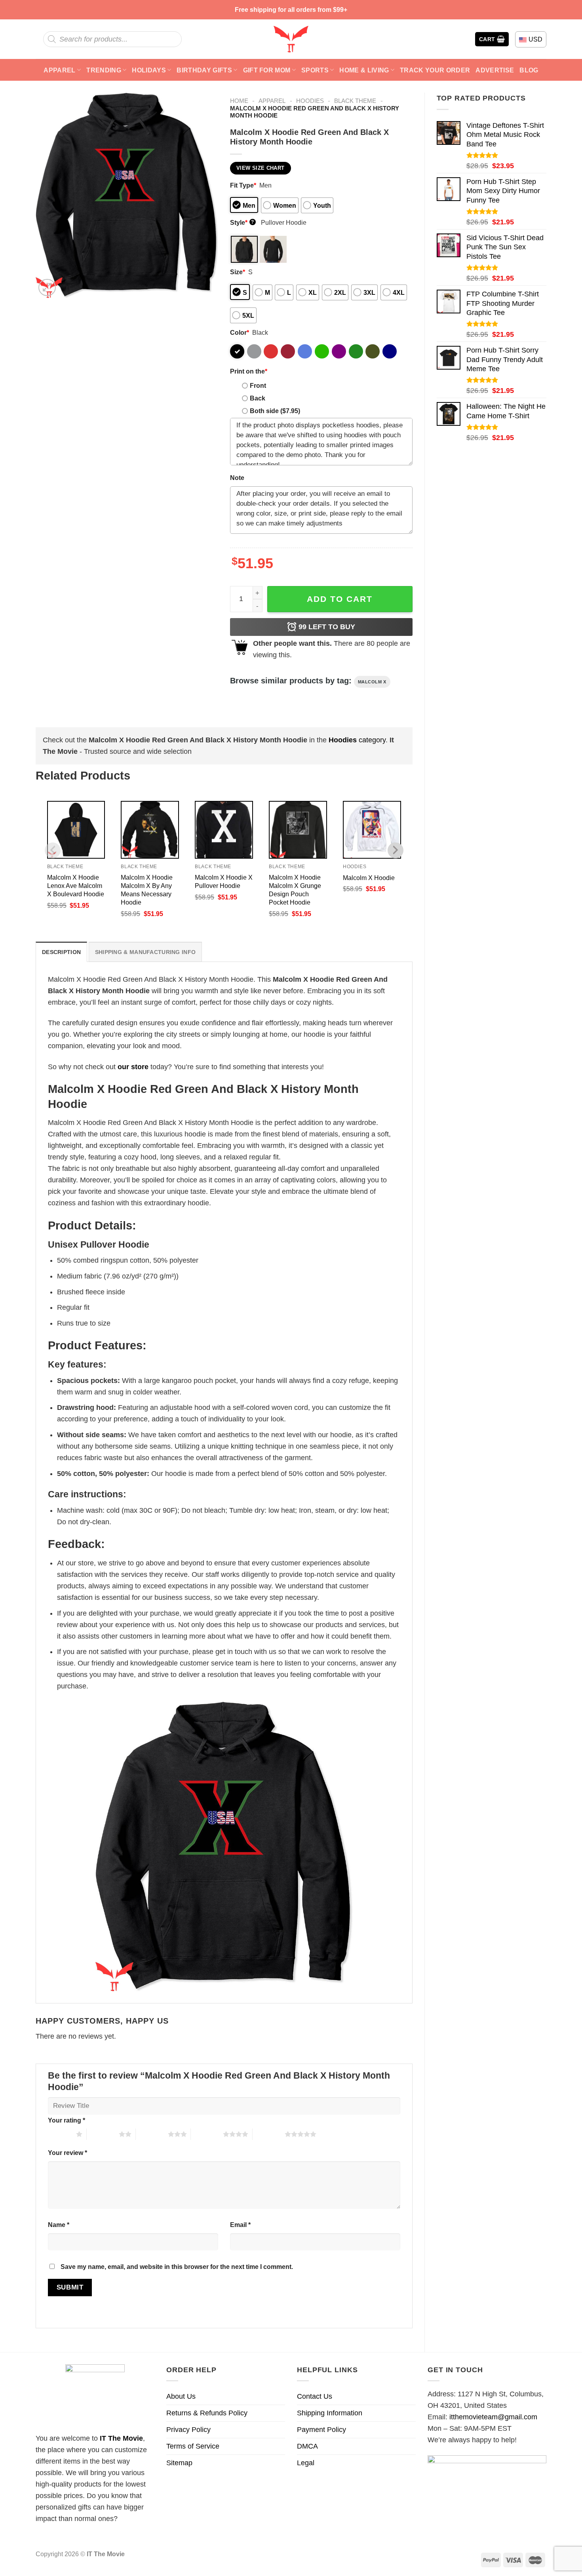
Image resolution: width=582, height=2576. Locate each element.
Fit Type (243, 185)
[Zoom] (47, 288)
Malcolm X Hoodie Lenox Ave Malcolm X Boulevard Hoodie (76, 886)
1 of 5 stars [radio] (60, 2134)
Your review (68, 2153)
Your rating (67, 2120)
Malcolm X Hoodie (369, 878)
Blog (529, 70)
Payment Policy (321, 2430)
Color (240, 332)
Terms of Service (193, 2446)
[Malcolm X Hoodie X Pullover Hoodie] (224, 830)
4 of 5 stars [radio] (207, 2134)
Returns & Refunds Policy (207, 2413)
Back (258, 398)
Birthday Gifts (204, 70)
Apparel (59, 70)
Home (239, 101)
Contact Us (315, 2396)
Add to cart (340, 599)
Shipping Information (330, 2413)
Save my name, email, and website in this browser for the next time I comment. (177, 2267)
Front (258, 385)
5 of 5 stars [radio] (269, 2134)
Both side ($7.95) (275, 411)
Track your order (435, 70)
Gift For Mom (267, 70)
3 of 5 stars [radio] (152, 2134)
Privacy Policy (188, 2430)
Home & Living (364, 70)
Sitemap (179, 2463)
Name (59, 2225)
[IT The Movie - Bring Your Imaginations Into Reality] (291, 39)
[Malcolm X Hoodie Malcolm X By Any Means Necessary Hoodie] (150, 830)
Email (240, 2225)
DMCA (307, 2446)
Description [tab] (61, 952)
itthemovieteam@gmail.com (493, 2417)
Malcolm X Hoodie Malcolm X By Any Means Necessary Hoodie (147, 890)
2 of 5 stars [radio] (103, 2134)
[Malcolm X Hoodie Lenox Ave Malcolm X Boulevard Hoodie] (76, 830)
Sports (315, 70)
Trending (104, 70)
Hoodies (310, 101)
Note (237, 478)
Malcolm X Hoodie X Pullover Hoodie (224, 881)
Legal (306, 2463)
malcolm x (372, 682)
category (357, 740)
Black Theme (355, 101)
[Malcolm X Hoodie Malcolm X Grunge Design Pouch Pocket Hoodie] (298, 830)
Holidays (149, 70)
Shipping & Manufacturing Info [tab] (145, 952)
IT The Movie (121, 2438)
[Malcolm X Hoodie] (372, 830)
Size (238, 272)
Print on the (249, 371)
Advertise (495, 70)
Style (242, 222)
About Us (181, 2396)
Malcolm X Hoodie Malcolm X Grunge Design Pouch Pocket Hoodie (295, 890)
